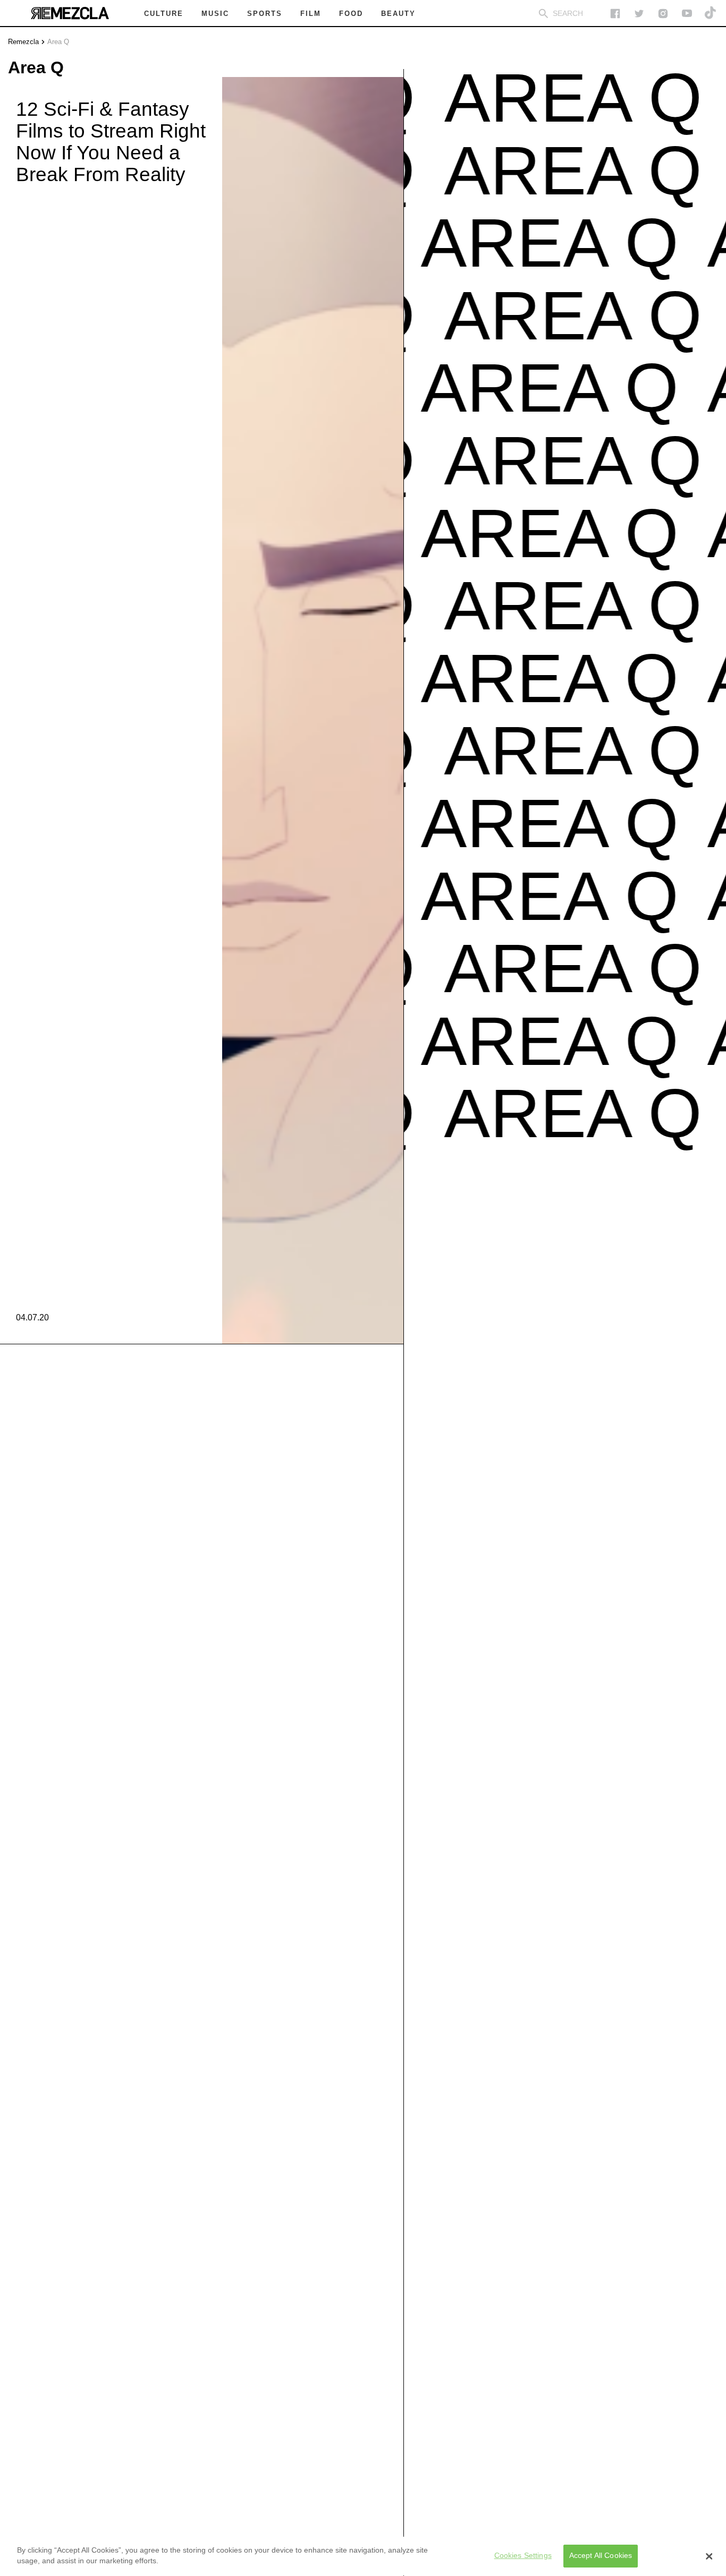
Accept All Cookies (601, 2556)
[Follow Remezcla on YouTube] (687, 14)
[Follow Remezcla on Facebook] (615, 14)
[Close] (709, 2556)
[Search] (543, 14)
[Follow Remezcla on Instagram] (663, 14)
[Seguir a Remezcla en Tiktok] (711, 14)
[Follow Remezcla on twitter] (639, 14)
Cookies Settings (523, 2556)
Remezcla (23, 42)
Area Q (58, 42)
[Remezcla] (70, 13)
